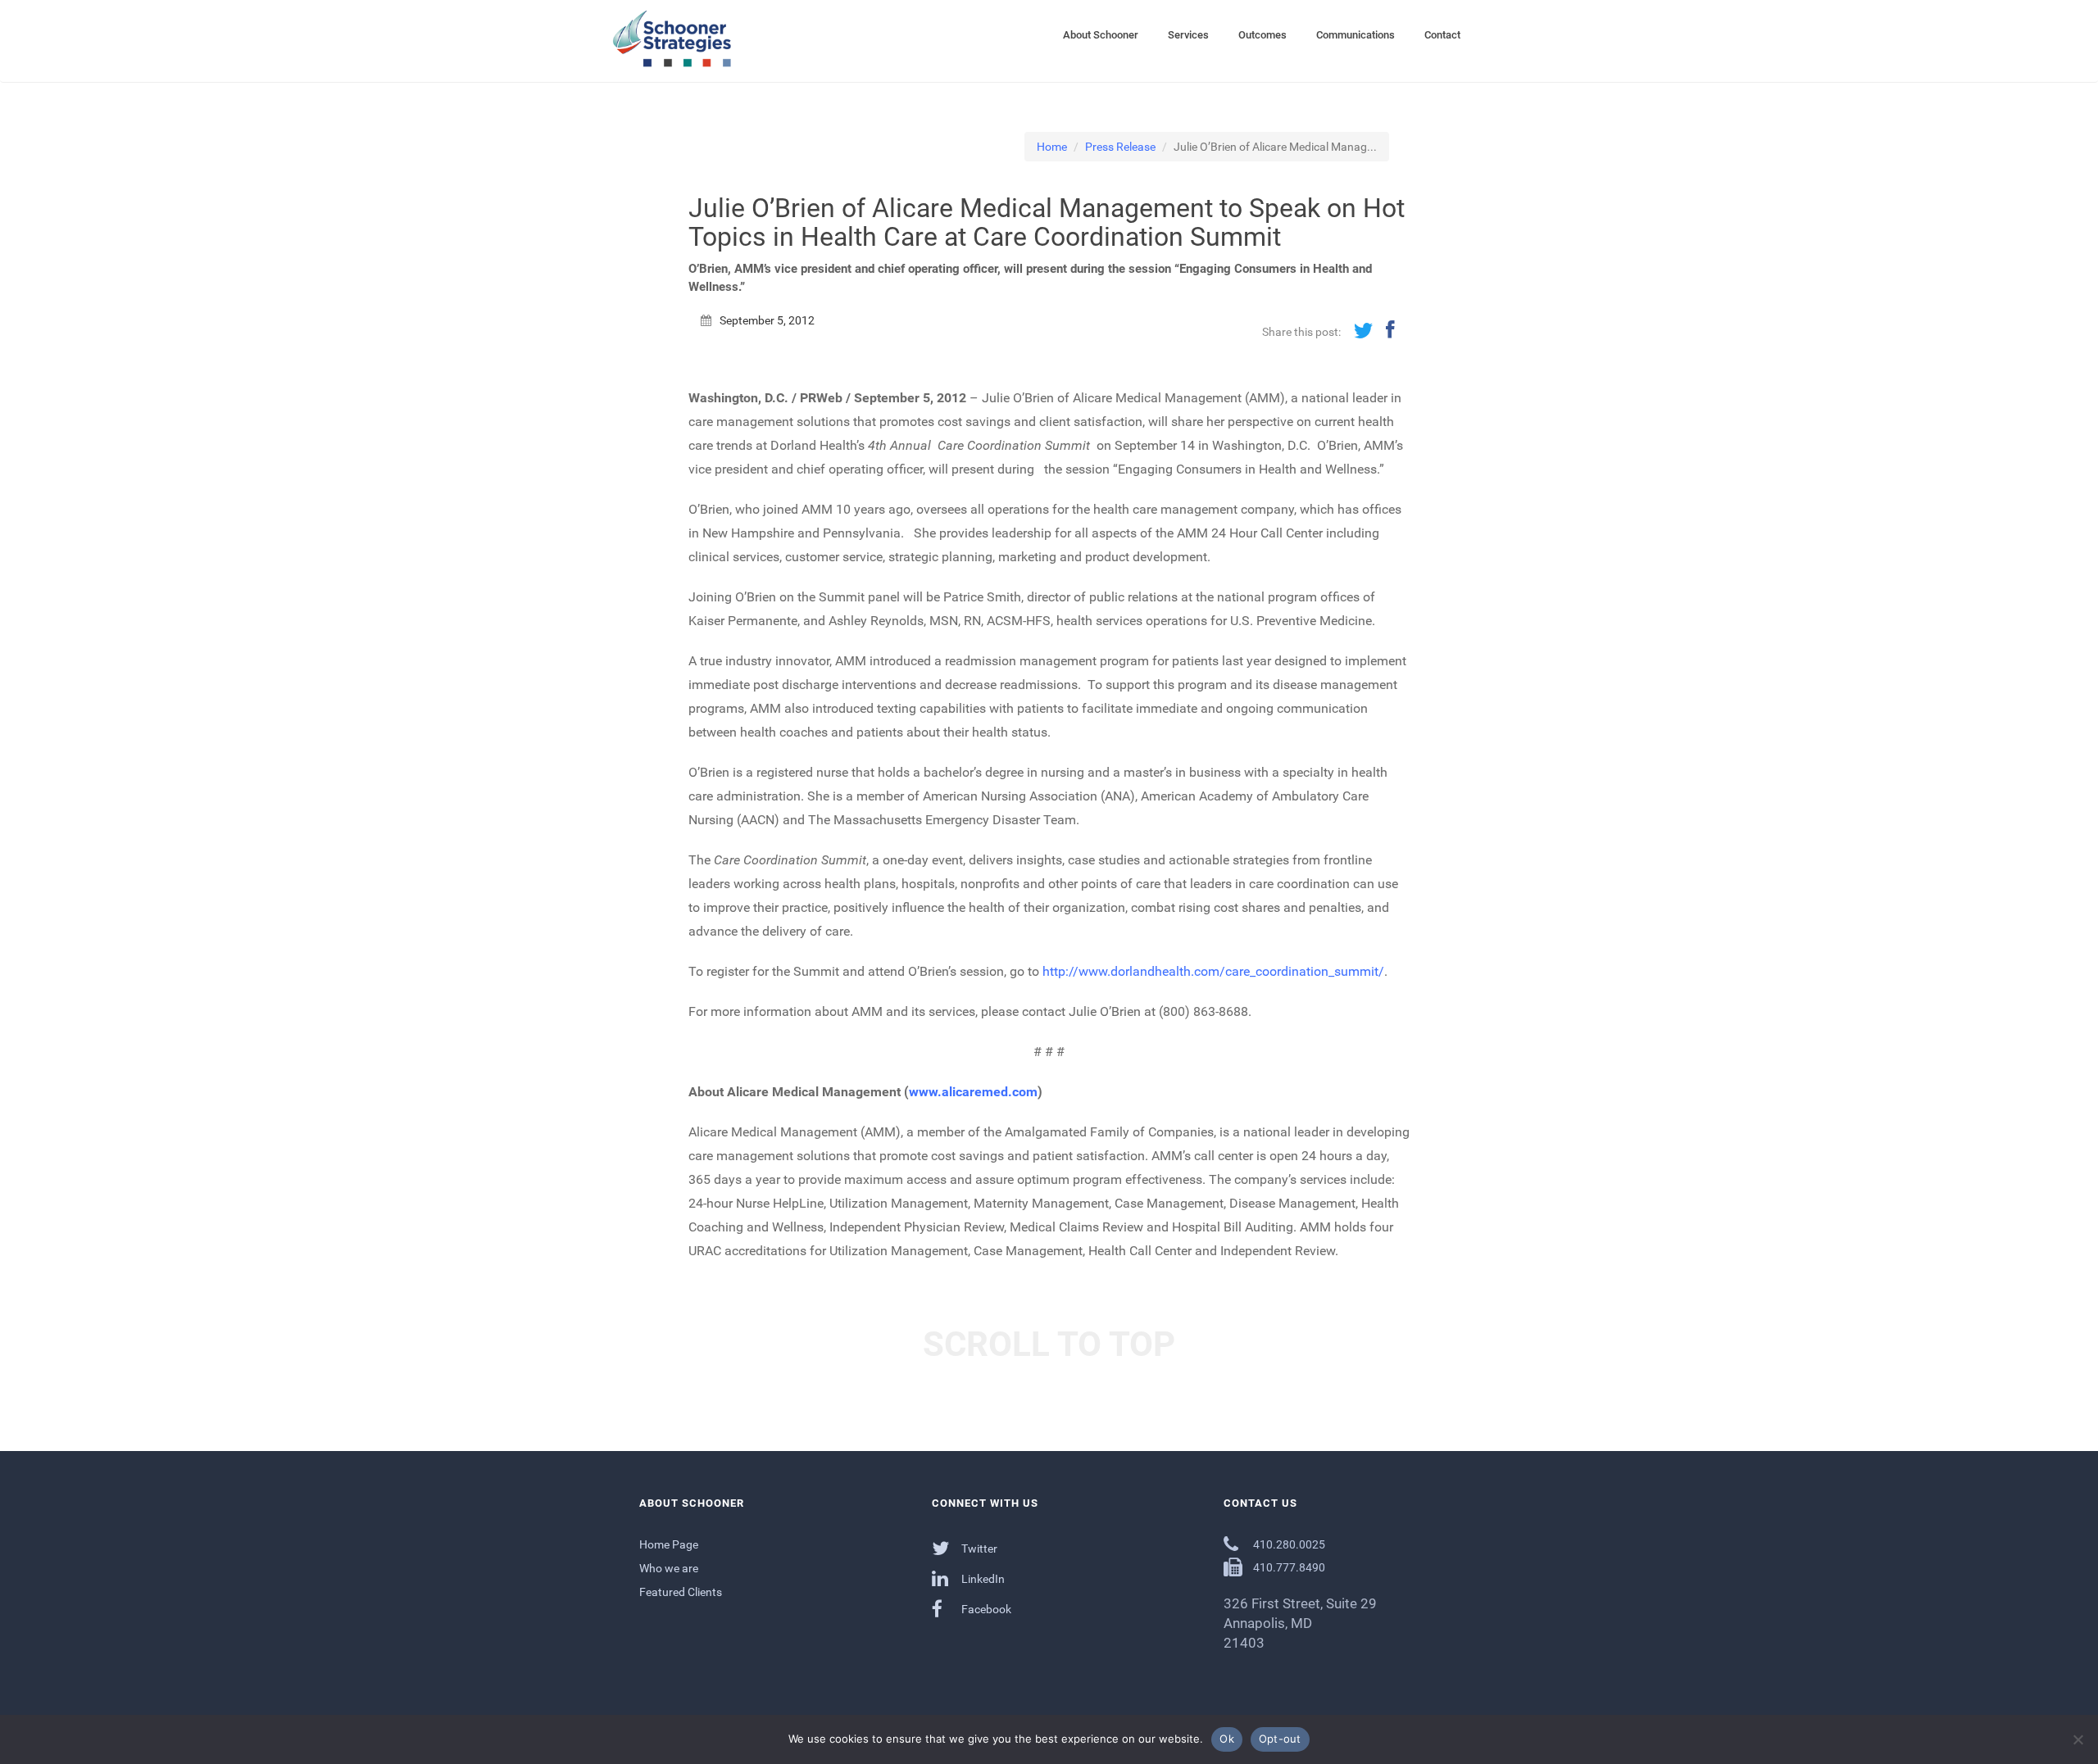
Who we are (669, 1568)
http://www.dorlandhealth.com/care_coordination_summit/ (1213, 971)
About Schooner (1101, 35)
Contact (1442, 35)
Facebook (985, 1609)
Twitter (978, 1549)
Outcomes (1262, 35)
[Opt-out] (2078, 1739)
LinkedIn (982, 1579)
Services (1188, 35)
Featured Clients (681, 1592)
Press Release (1120, 147)
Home (1052, 147)
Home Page (669, 1544)
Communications (1356, 35)
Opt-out (1280, 1739)
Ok (1227, 1739)
